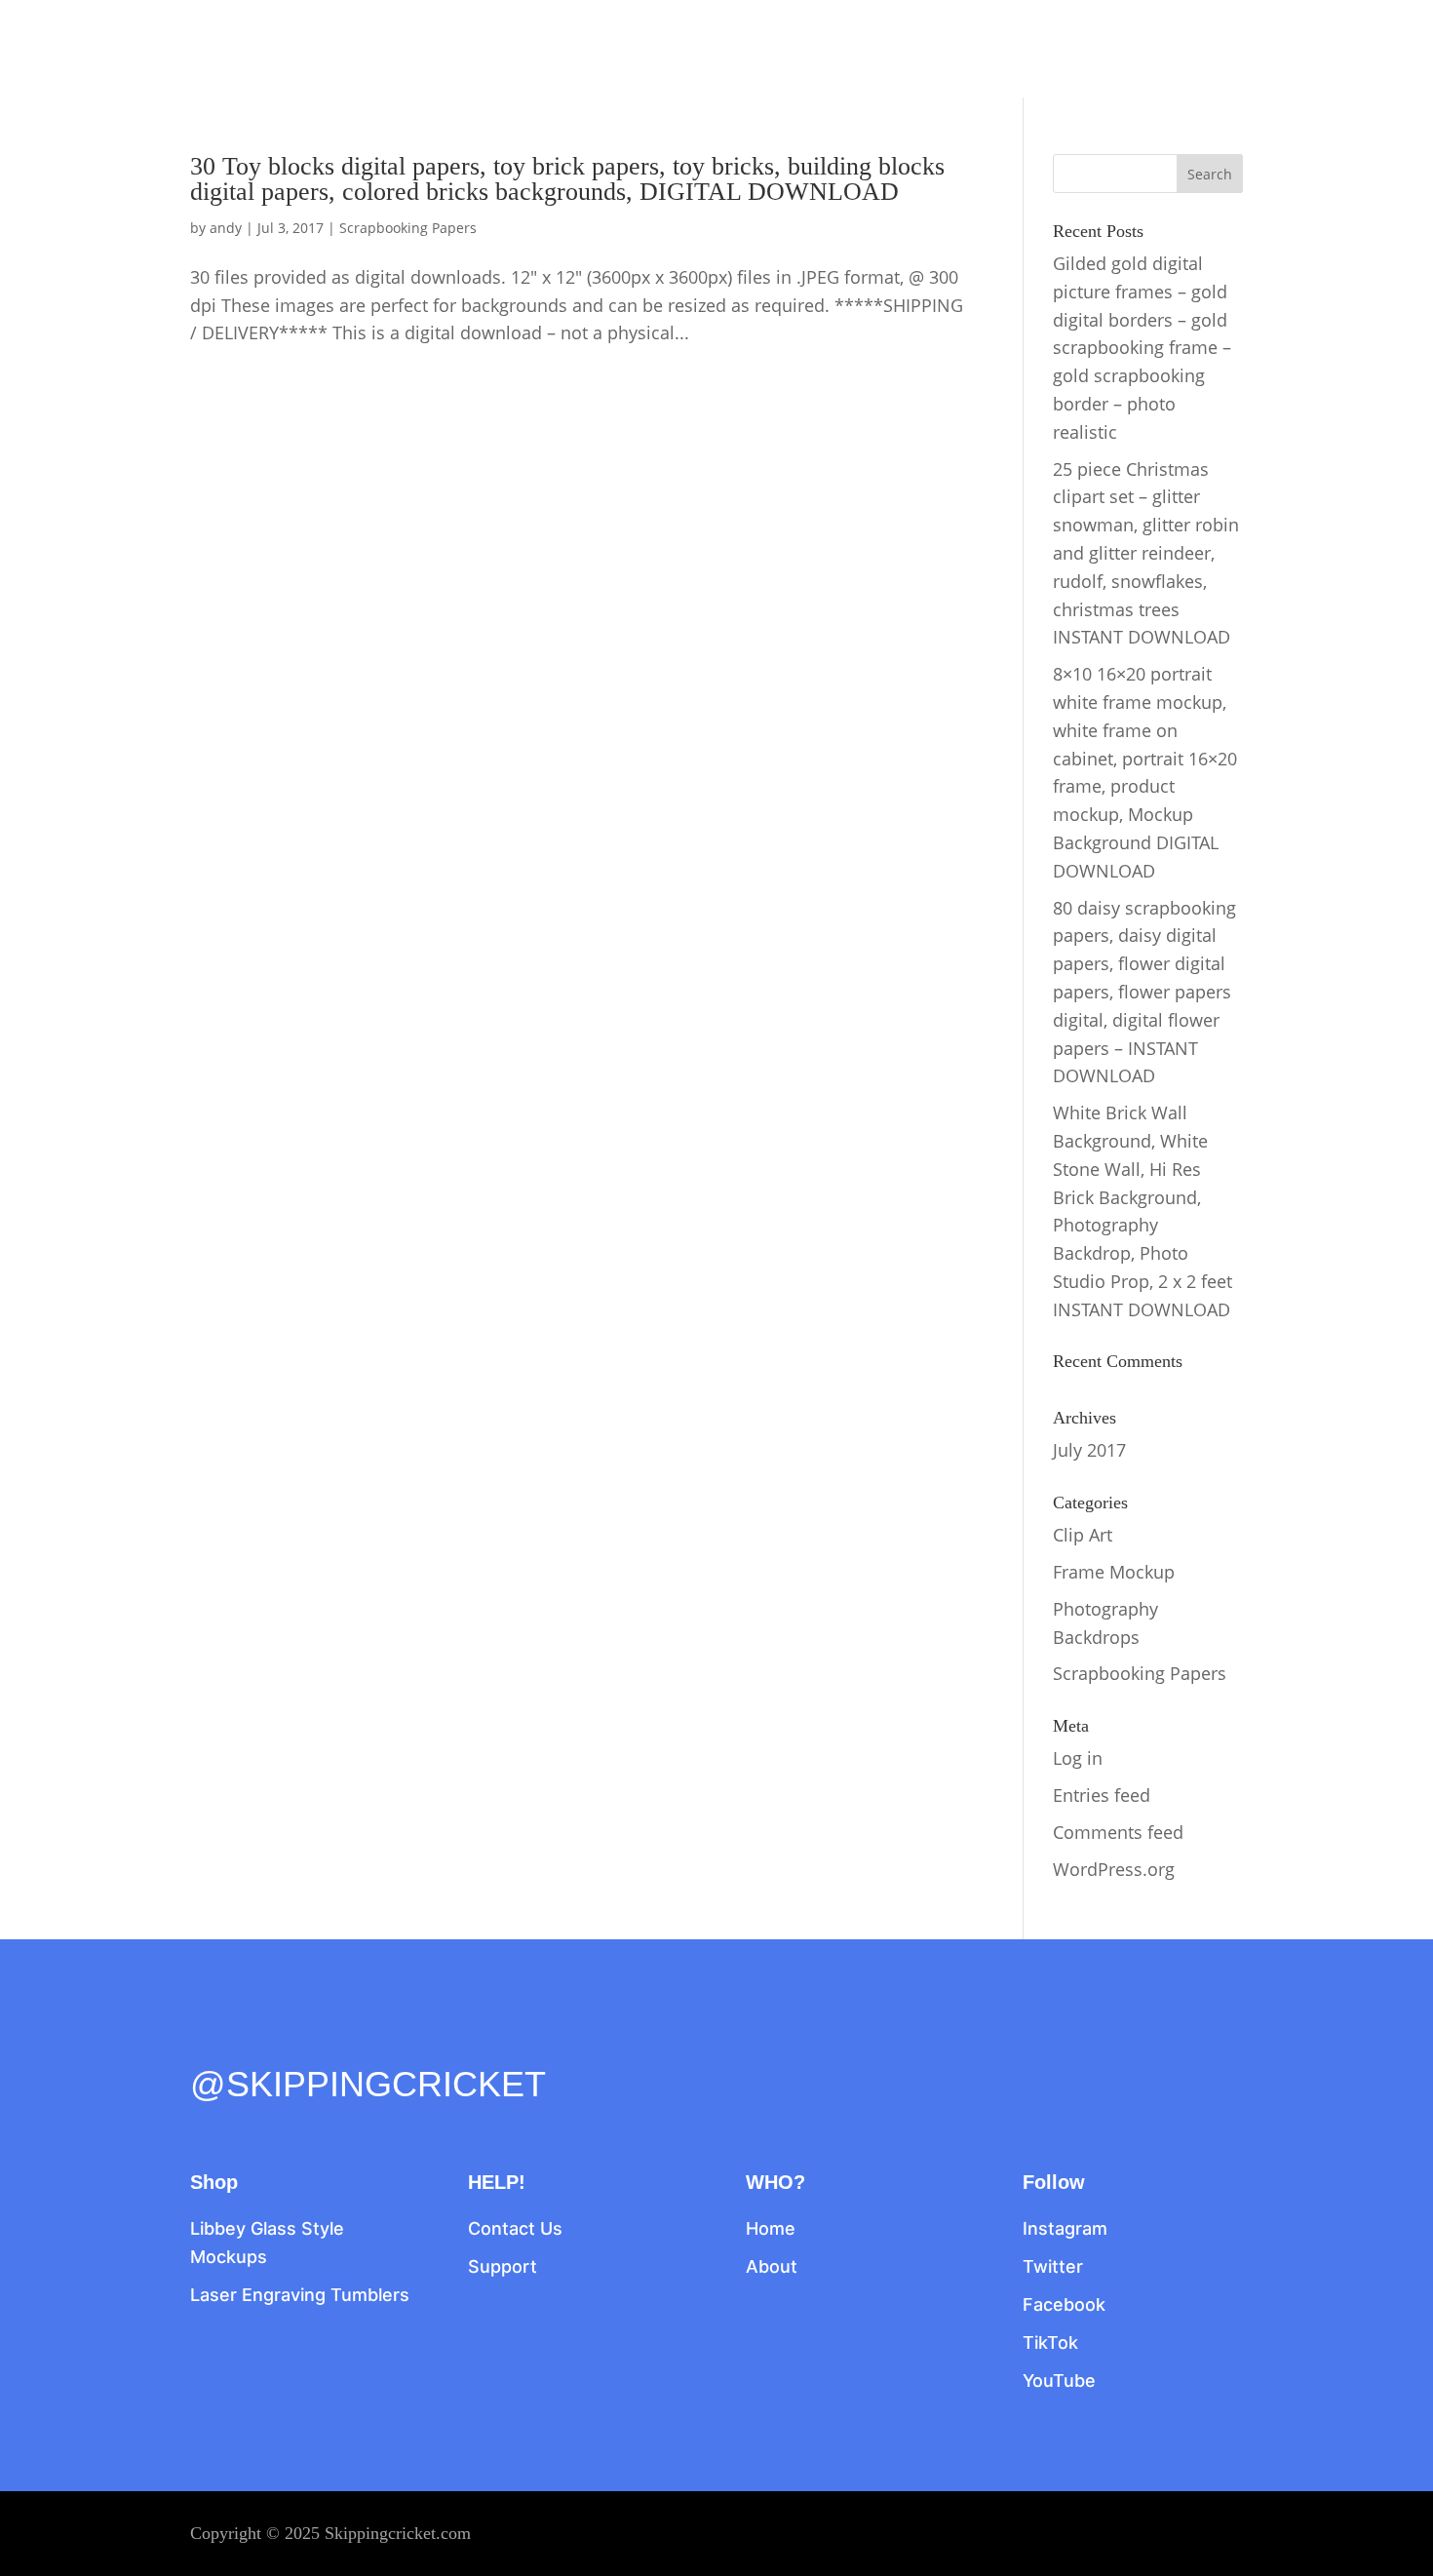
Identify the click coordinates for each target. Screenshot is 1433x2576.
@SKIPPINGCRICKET (368, 2084)
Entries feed (1102, 1795)
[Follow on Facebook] (206, 2042)
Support (503, 2266)
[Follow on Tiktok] (329, 2042)
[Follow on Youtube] (369, 2042)
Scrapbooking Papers (408, 228)
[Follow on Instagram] (288, 2042)
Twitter (1053, 2266)
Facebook (1064, 2304)
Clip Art (1083, 1535)
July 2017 (1089, 1450)
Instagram (1065, 2228)
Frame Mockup (1114, 1572)
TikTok (1050, 2342)
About (772, 2266)
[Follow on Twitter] (247, 2042)
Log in (1078, 1758)
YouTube (1059, 2381)
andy (226, 228)
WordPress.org (1114, 1869)
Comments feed (1118, 1832)
